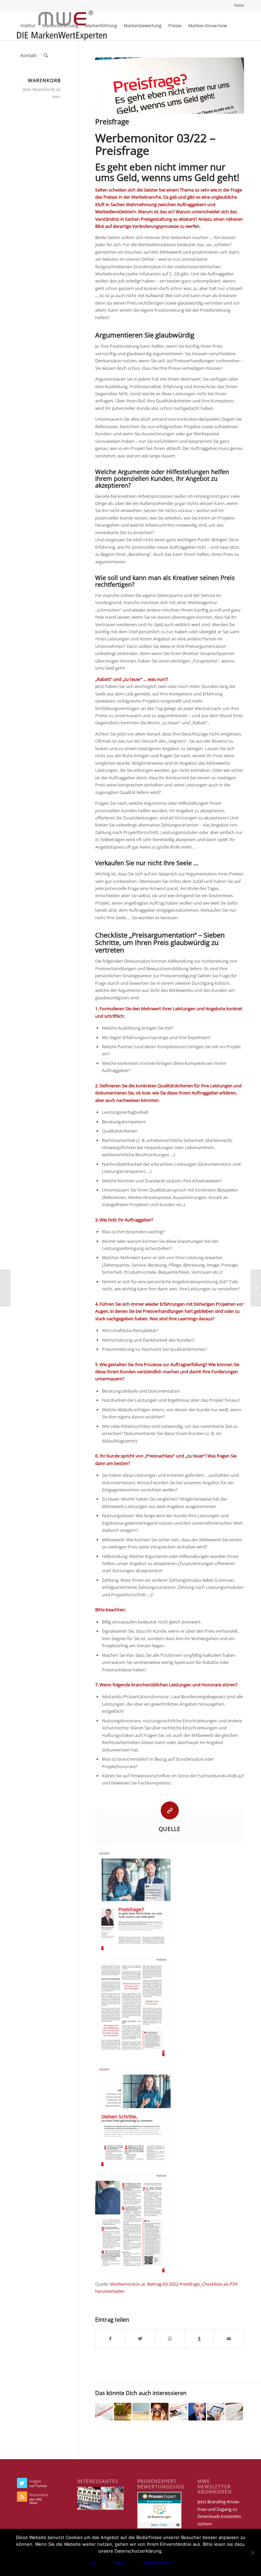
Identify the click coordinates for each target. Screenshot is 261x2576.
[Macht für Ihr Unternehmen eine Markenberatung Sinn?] (234, 2412)
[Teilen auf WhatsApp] (170, 2339)
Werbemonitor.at (128, 2284)
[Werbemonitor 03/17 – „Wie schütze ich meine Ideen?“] (197, 2412)
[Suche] (46, 55)
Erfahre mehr (157, 2563)
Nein (120, 2563)
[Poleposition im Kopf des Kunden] (160, 2412)
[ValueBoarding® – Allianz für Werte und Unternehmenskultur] (141, 2412)
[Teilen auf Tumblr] (199, 2339)
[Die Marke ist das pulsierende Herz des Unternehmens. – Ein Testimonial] (104, 2412)
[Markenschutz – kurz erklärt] (256, 1288)
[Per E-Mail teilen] (229, 2339)
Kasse (239, 5)
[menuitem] (237, 5)
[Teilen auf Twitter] (140, 2339)
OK (93, 2563)
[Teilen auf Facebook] (110, 2339)
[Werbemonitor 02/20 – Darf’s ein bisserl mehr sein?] (178, 2412)
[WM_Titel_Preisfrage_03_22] (170, 86)
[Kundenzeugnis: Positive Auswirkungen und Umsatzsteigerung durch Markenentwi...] (5, 1288)
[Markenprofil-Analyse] (216, 2412)
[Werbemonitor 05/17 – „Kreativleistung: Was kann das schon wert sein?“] (123, 2412)
